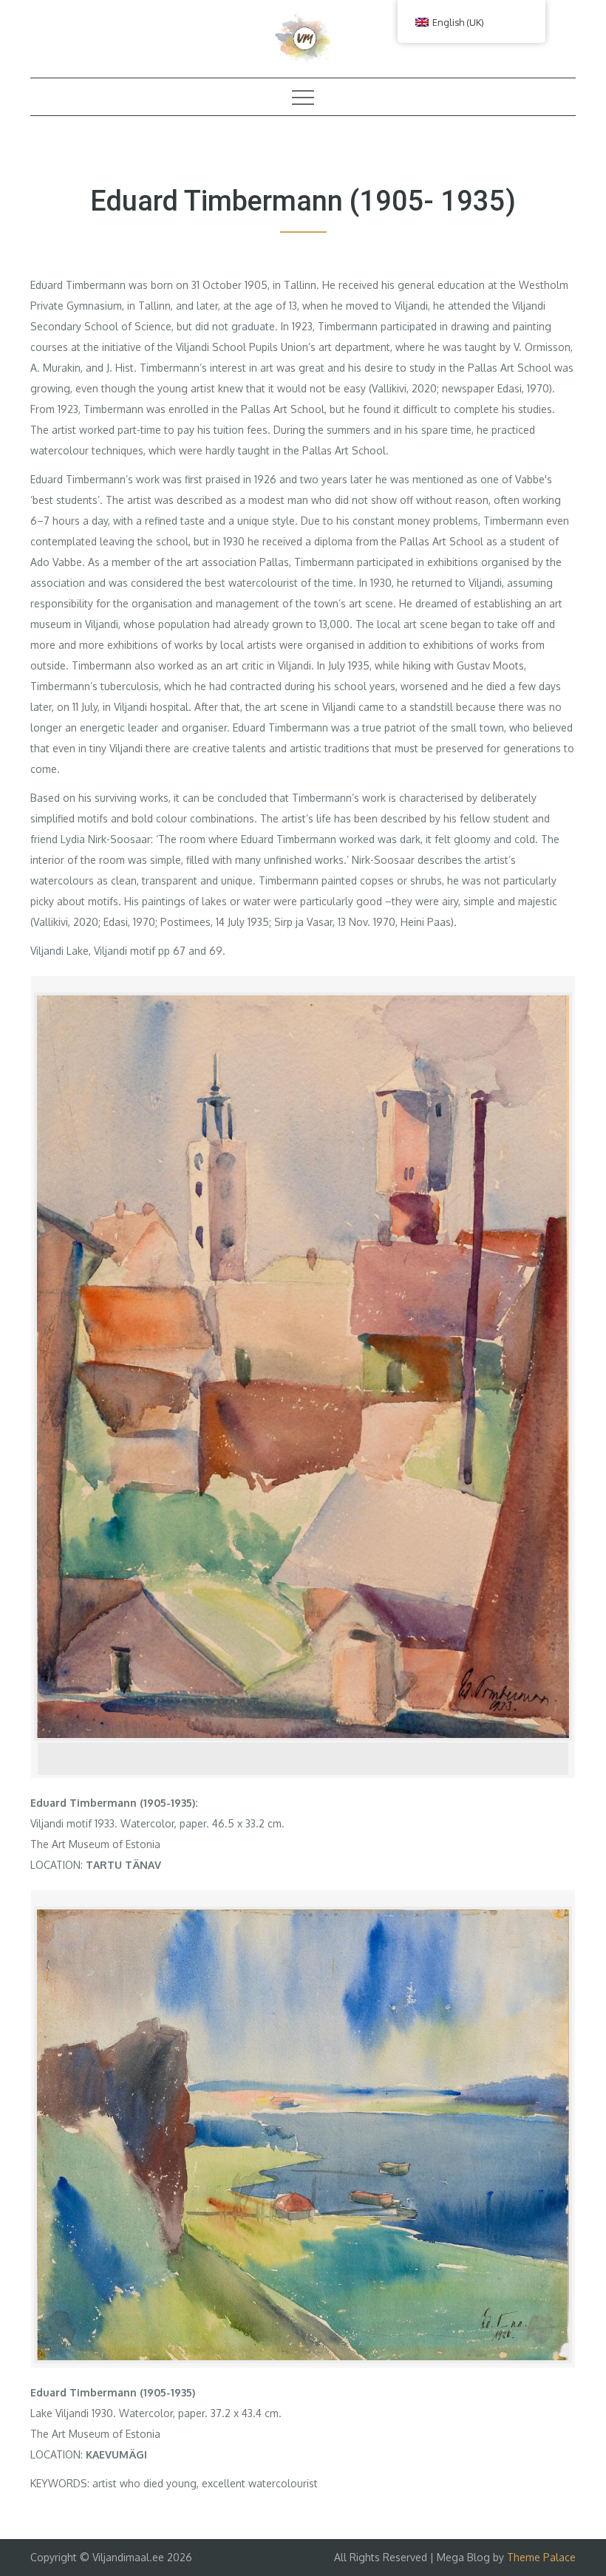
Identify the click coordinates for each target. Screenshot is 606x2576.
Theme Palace (541, 2557)
